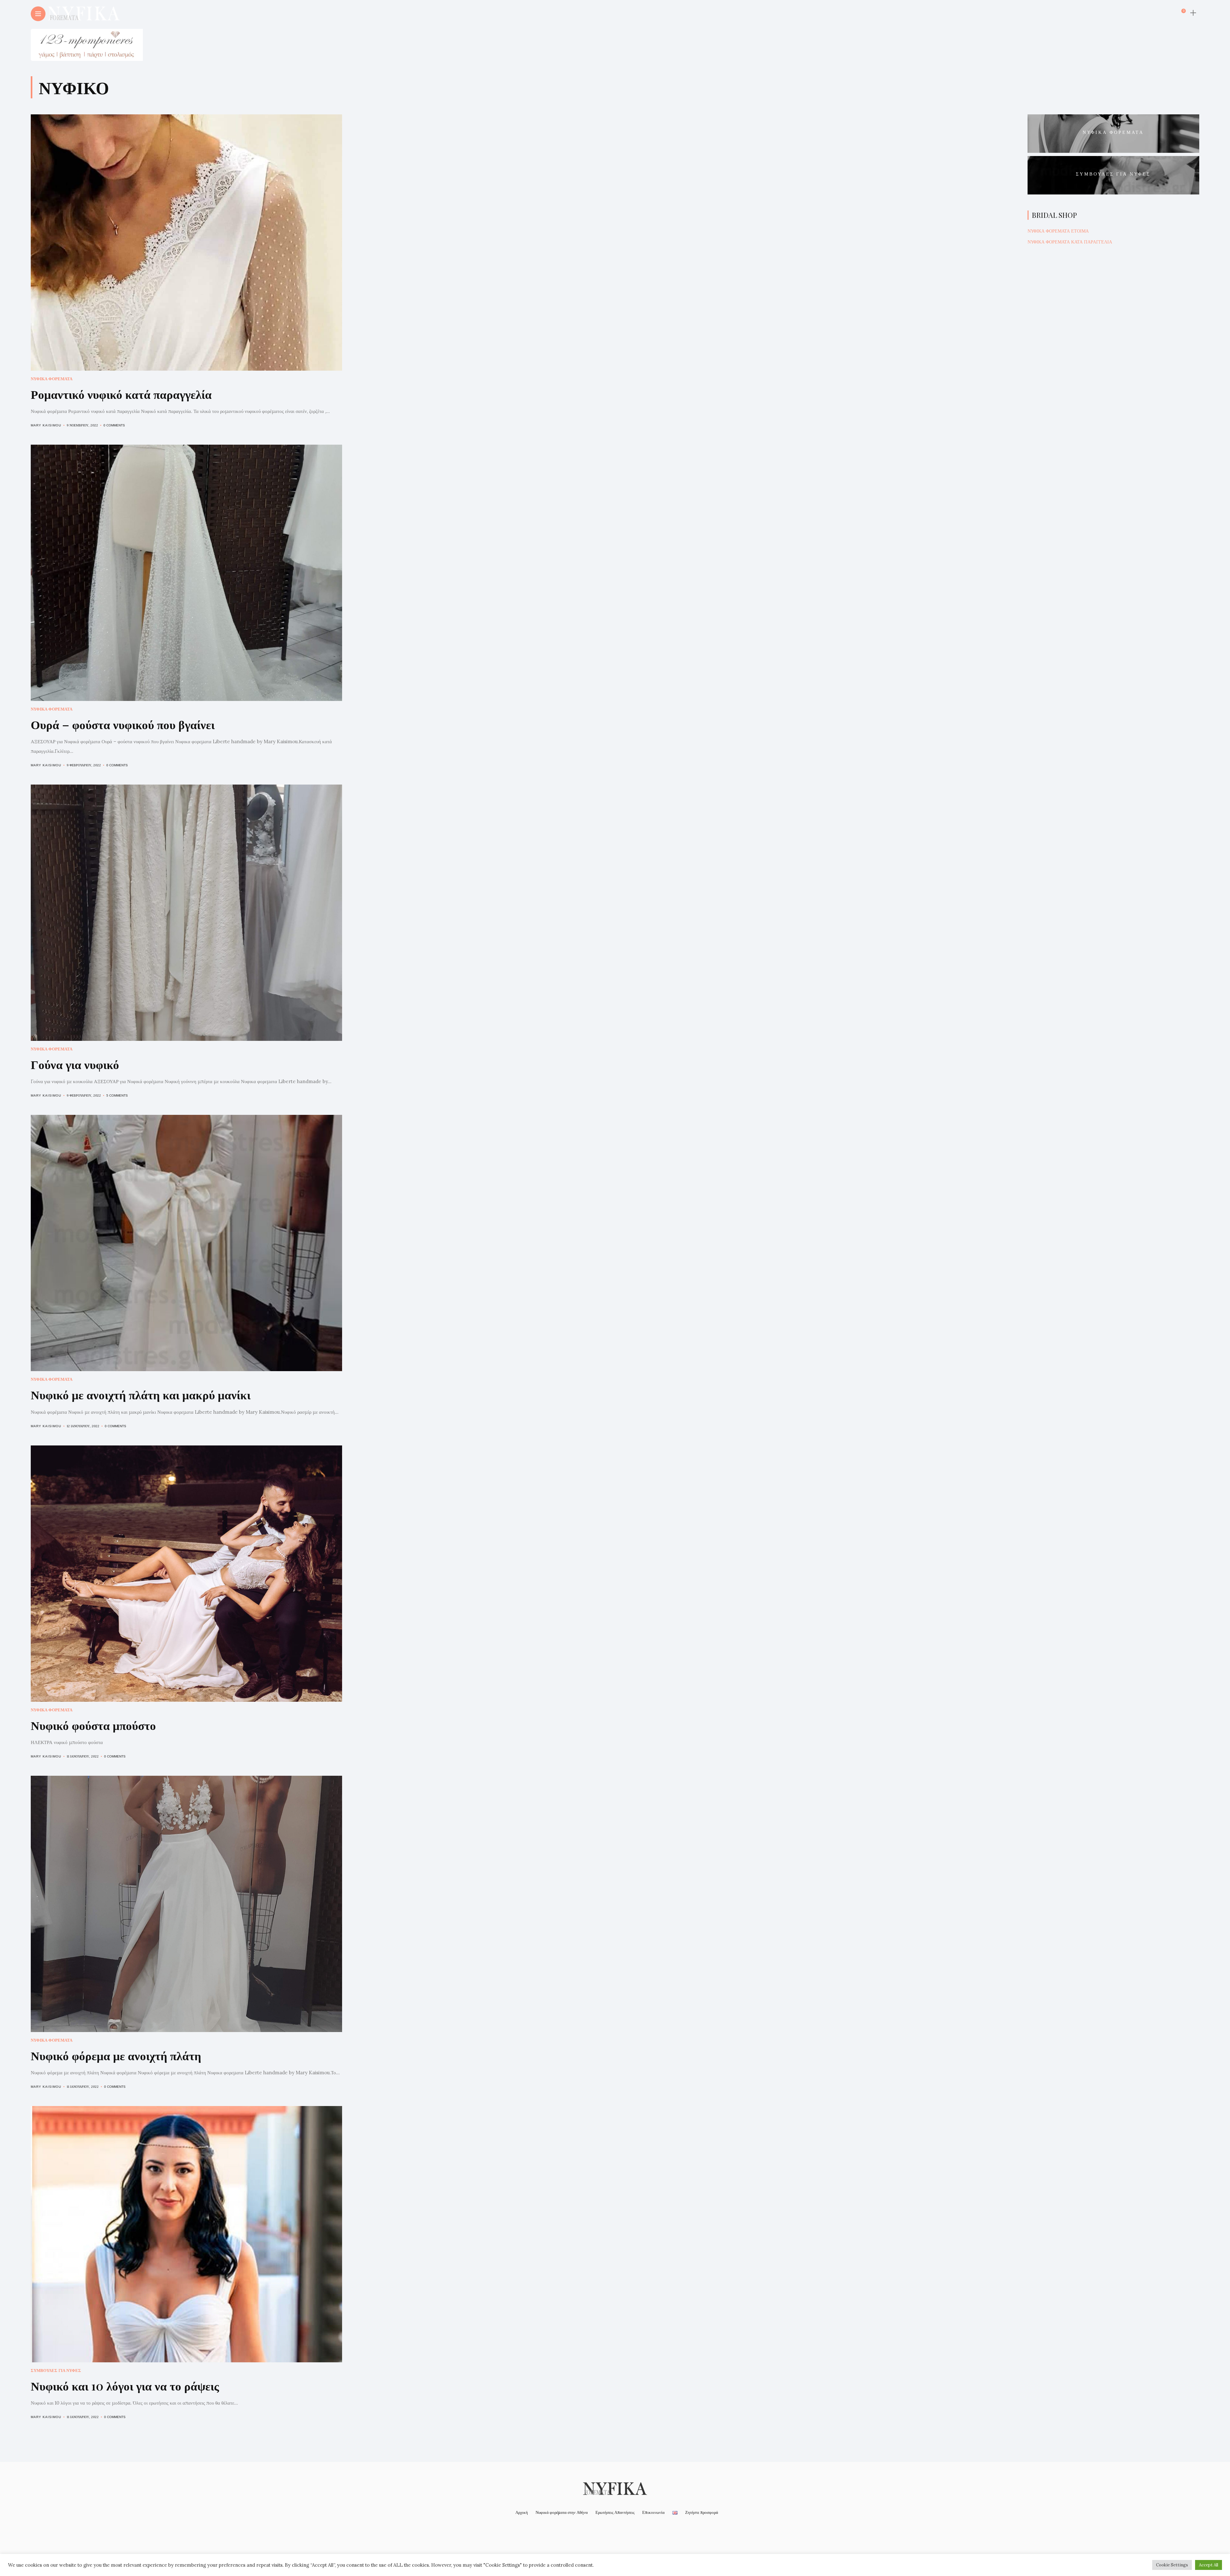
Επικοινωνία (653, 2512)
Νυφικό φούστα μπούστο (93, 1725)
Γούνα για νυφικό (75, 1064)
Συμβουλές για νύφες (56, 2370)
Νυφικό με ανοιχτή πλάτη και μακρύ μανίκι (141, 1394)
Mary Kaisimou (46, 425)
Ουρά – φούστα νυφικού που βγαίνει (123, 724)
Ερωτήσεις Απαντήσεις (615, 2512)
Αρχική (522, 2512)
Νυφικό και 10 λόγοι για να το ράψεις (125, 2386)
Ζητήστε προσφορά (702, 2512)
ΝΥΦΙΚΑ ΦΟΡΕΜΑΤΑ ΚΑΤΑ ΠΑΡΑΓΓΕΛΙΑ (1070, 242)
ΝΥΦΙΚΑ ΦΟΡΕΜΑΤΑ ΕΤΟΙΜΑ (1058, 231)
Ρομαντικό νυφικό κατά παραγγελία (121, 394)
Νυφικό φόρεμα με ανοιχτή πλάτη (116, 2055)
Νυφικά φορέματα (52, 379)
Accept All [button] (1209, 2565)
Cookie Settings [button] (1172, 2565)
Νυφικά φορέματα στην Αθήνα (562, 2512)
